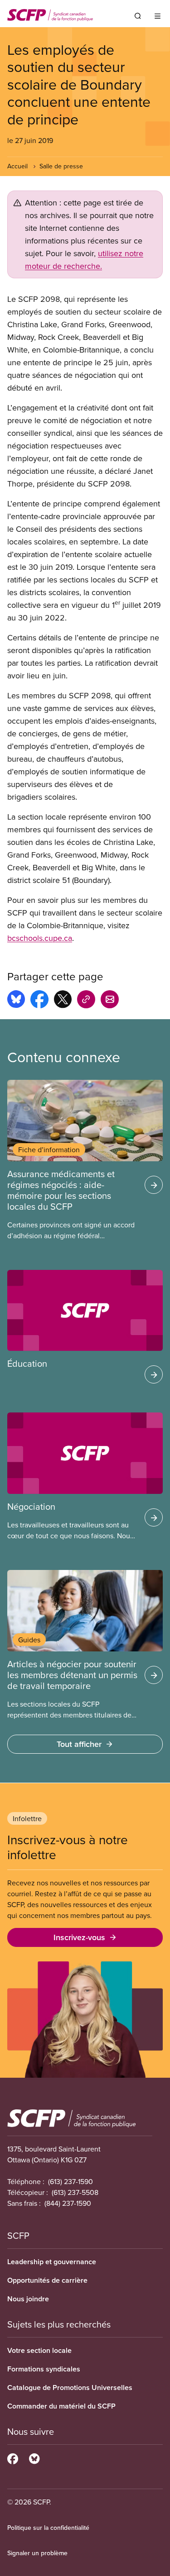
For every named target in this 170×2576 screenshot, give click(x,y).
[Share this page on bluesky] (16, 1001)
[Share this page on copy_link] (86, 1001)
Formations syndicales (44, 2369)
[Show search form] (138, 16)
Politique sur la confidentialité (48, 2528)
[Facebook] (13, 2457)
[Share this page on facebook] (39, 1001)
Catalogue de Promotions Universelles (70, 2388)
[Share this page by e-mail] (110, 1001)
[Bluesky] (34, 2457)
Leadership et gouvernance (52, 2262)
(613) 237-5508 (75, 2192)
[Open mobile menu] (158, 16)
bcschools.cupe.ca (40, 938)
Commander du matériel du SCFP (61, 2406)
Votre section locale (39, 2350)
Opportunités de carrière (47, 2280)
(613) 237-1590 (70, 2181)
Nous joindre (28, 2299)
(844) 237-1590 (68, 2203)
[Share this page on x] (63, 1001)
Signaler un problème (37, 2553)
